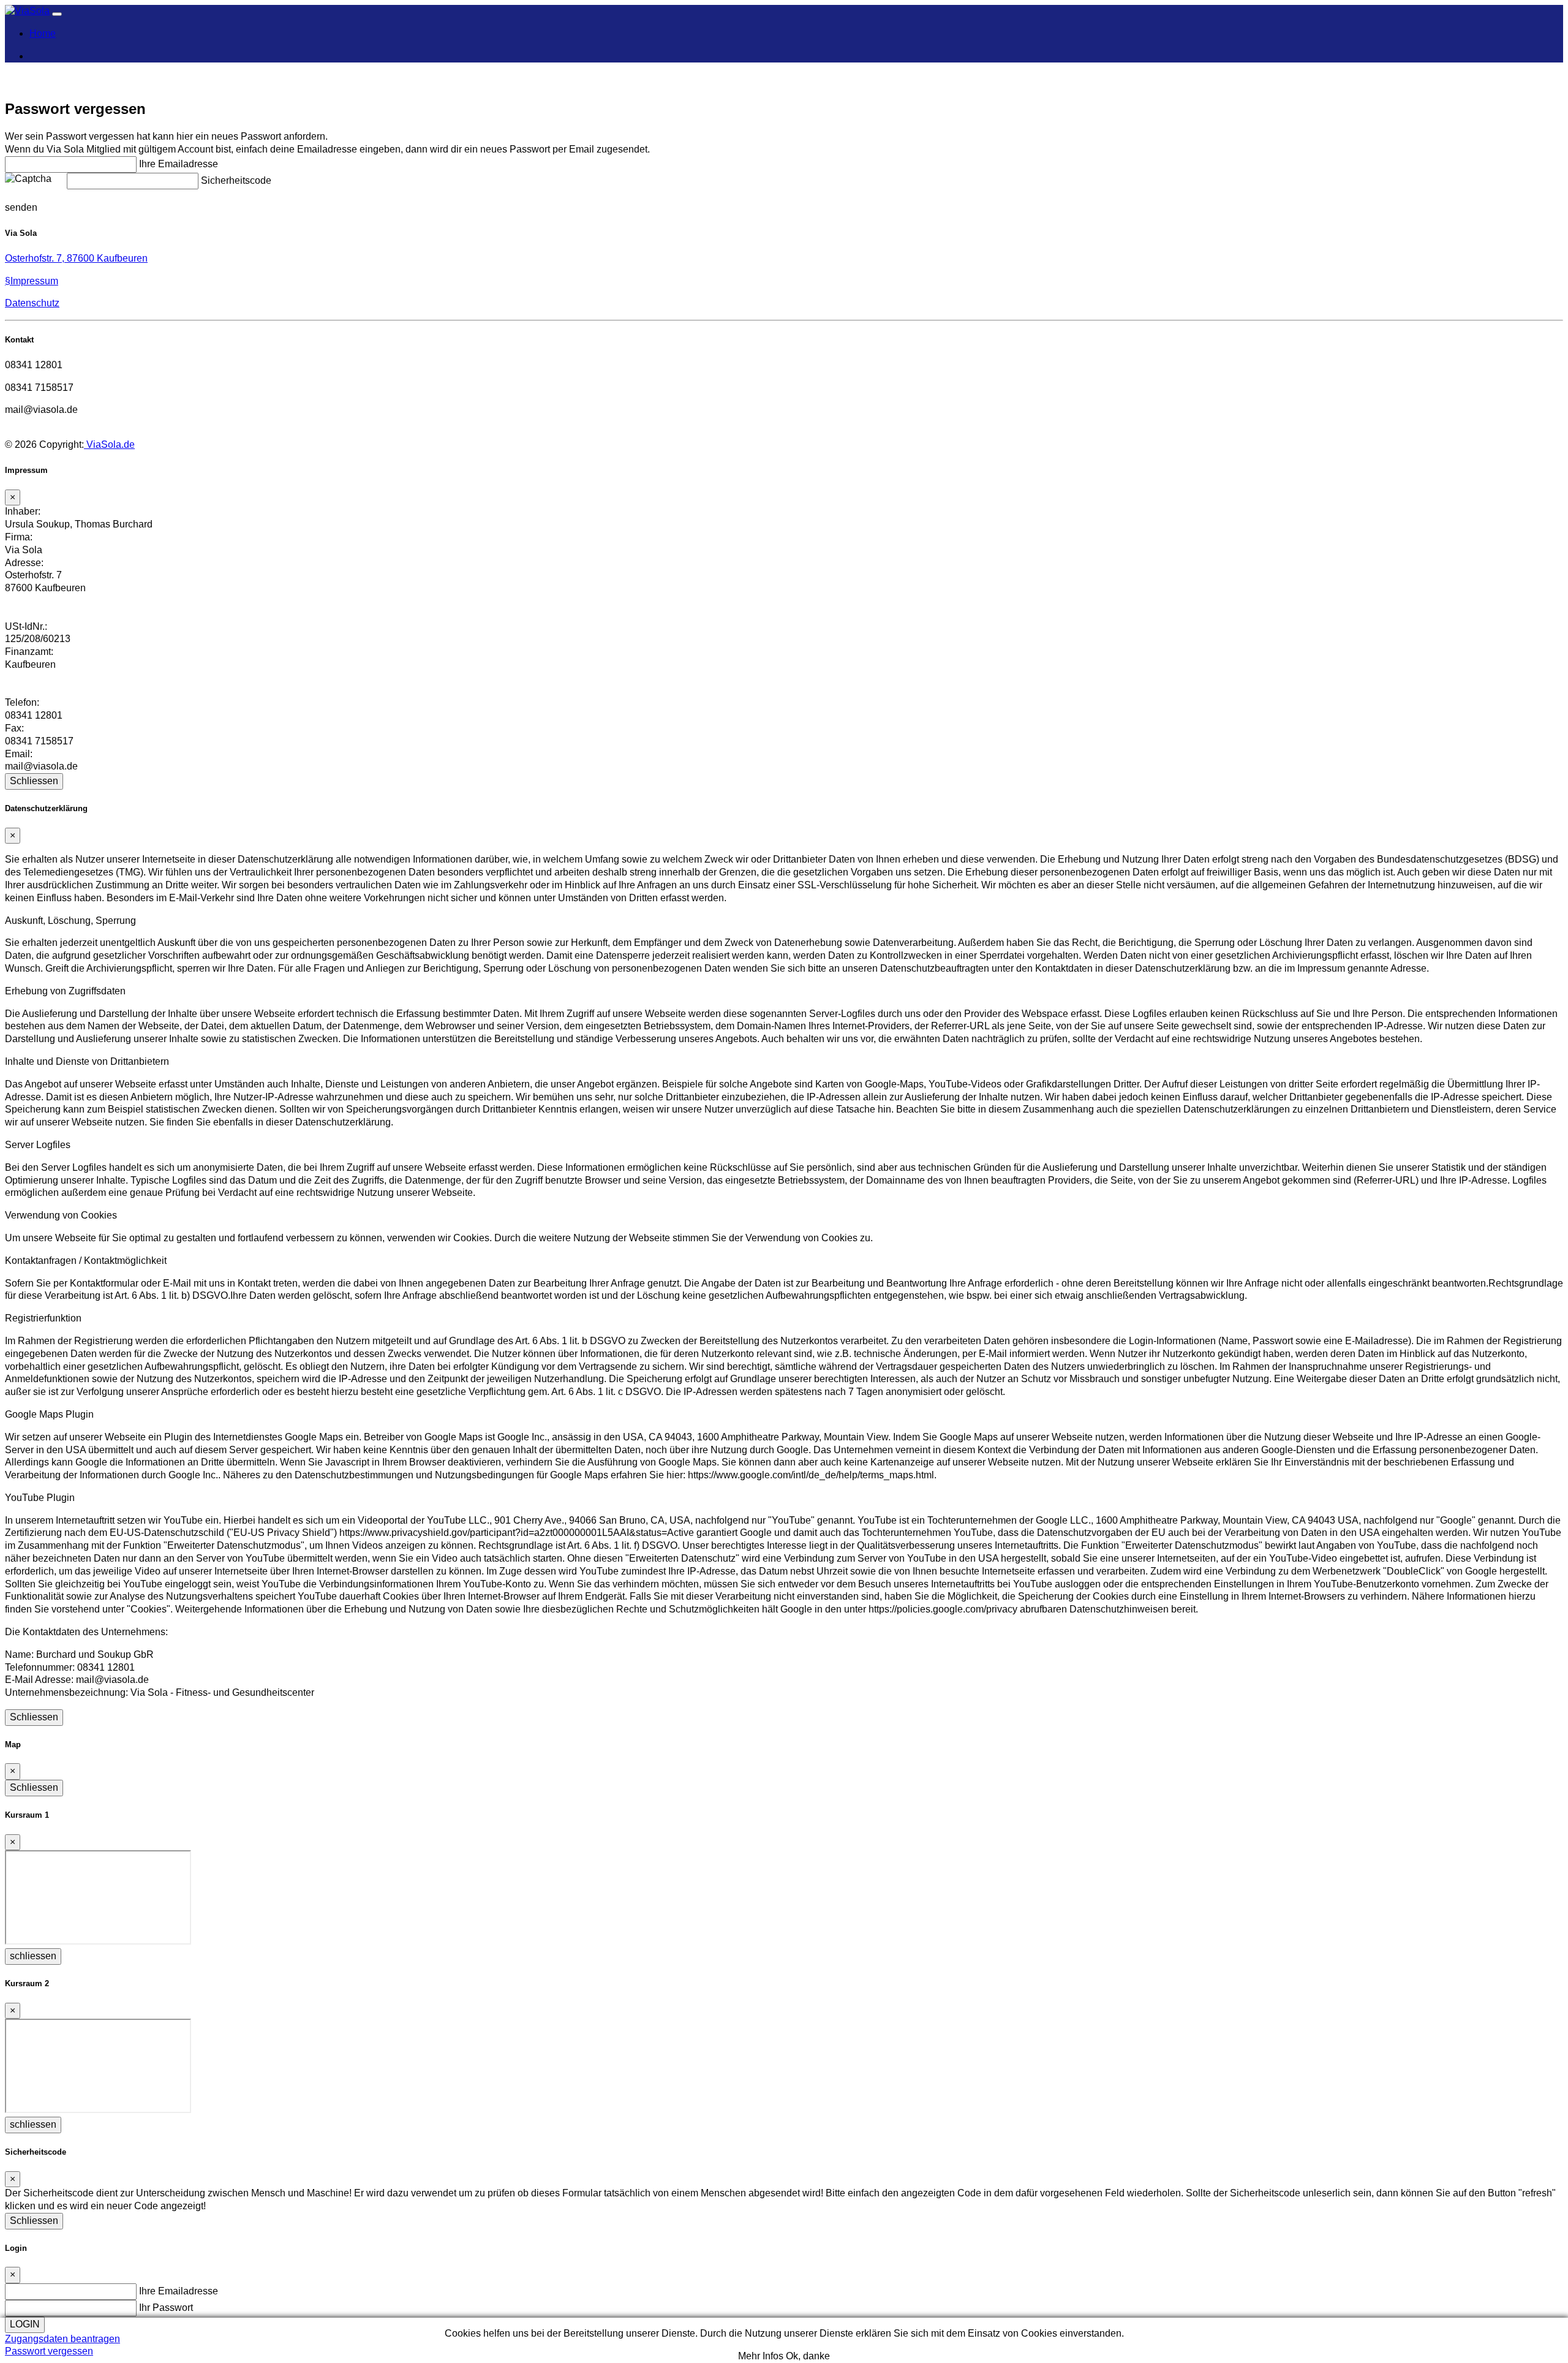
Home (43, 33)
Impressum (32, 281)
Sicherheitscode (236, 180)
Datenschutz (32, 303)
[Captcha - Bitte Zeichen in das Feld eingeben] (28, 179)
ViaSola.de (109, 444)
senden (21, 207)
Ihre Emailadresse (179, 164)
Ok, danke (808, 2356)
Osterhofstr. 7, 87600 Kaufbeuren (76, 258)
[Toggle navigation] (57, 14)
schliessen (33, 1956)
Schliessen (34, 781)
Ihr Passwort (166, 2308)
